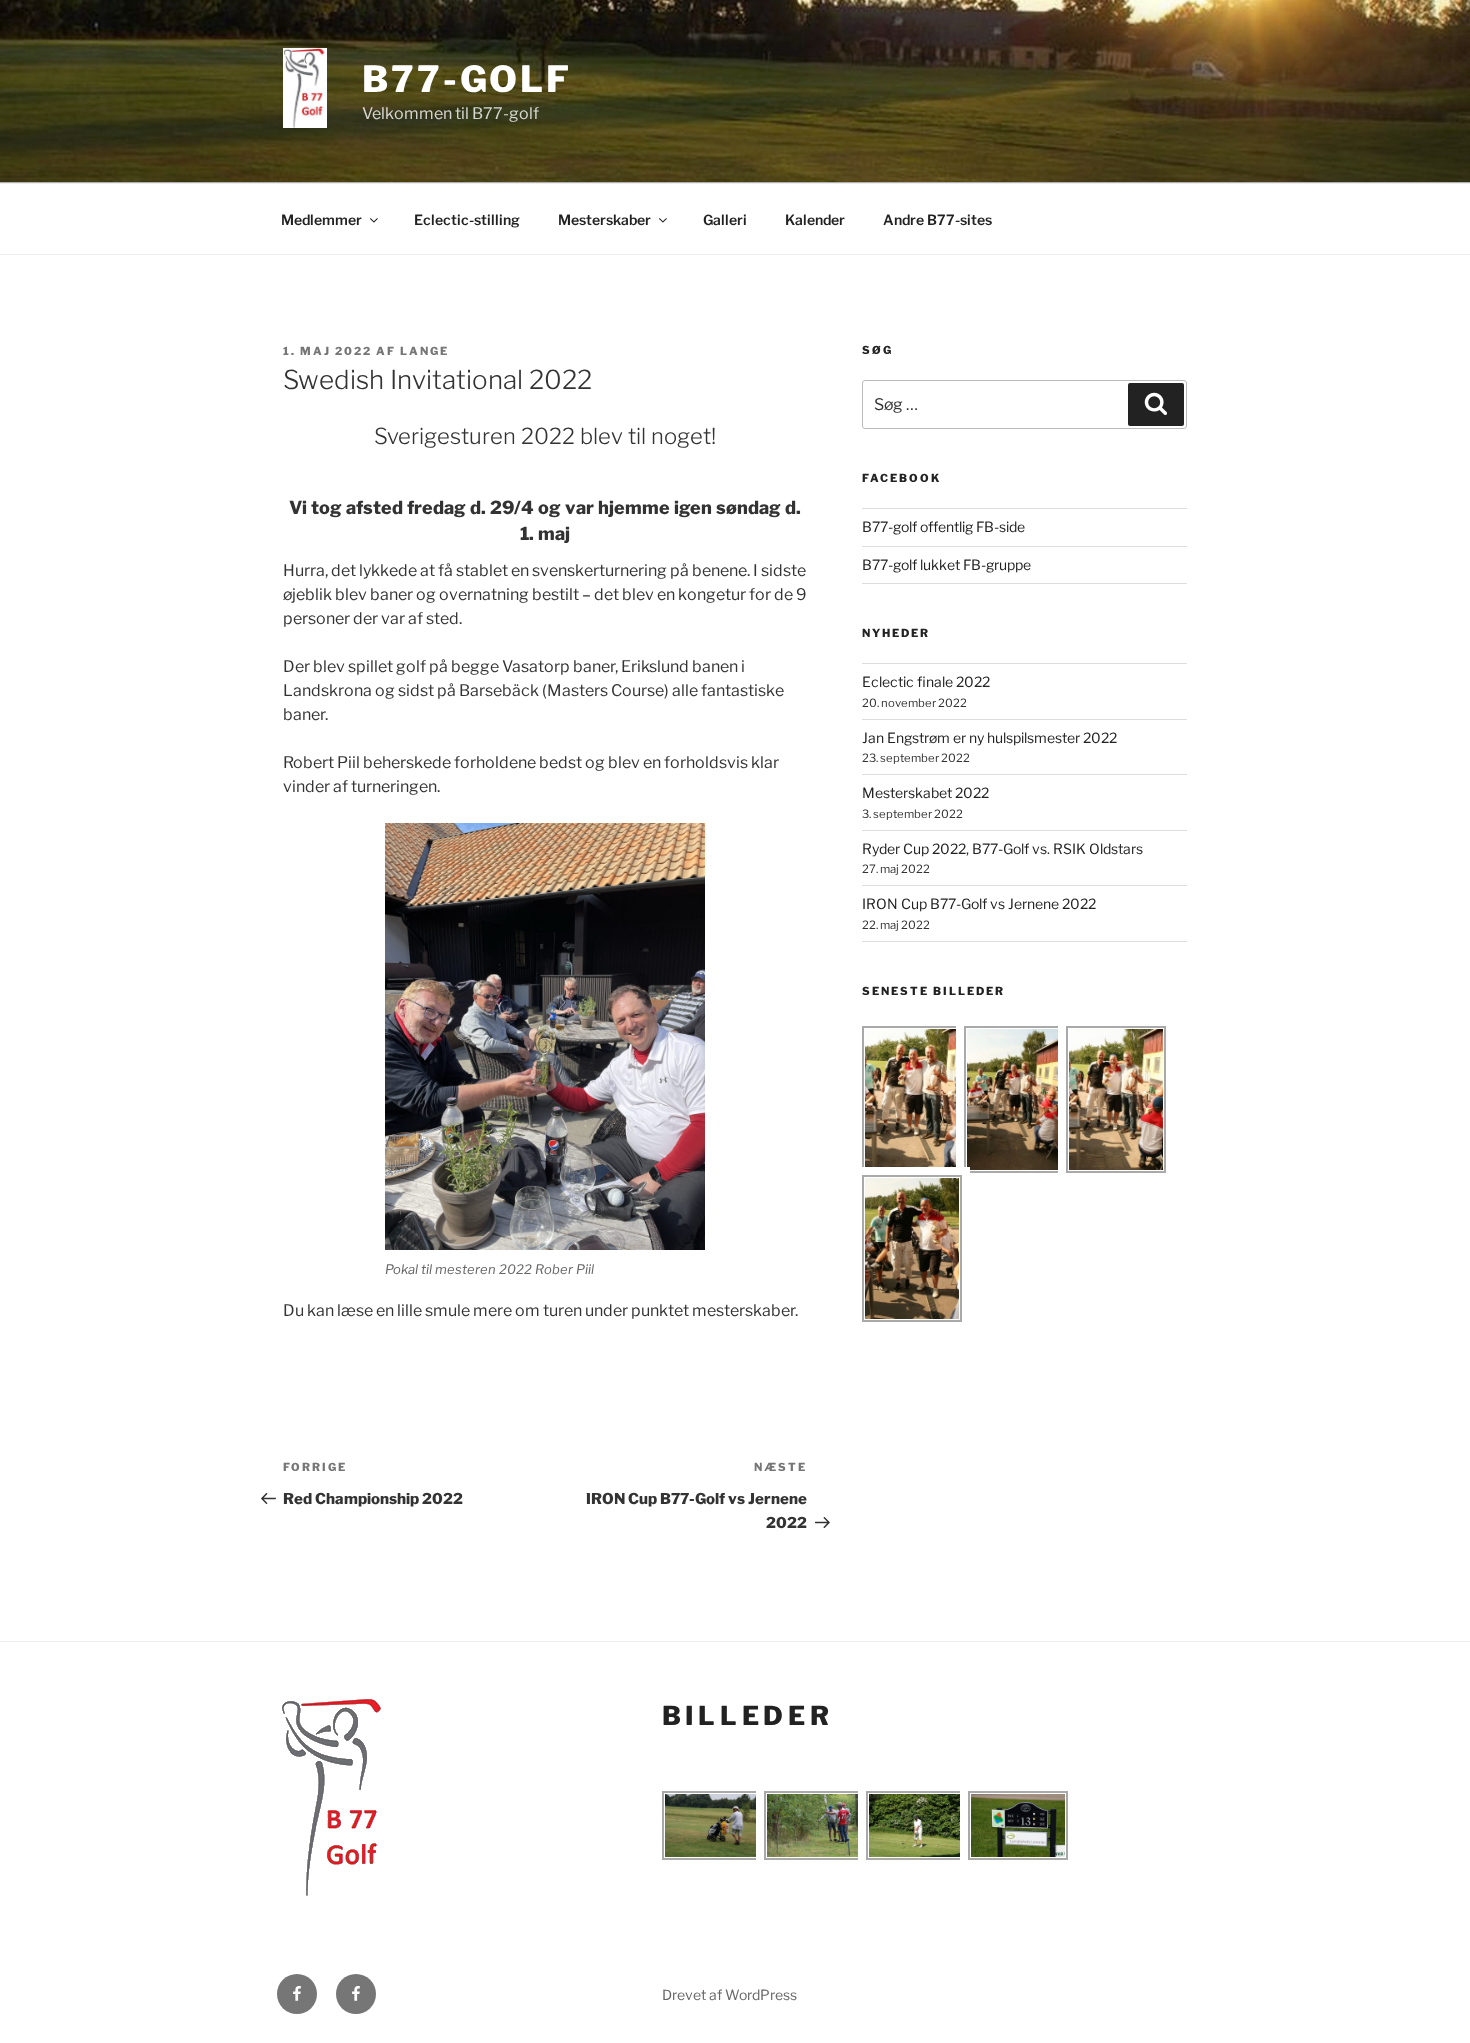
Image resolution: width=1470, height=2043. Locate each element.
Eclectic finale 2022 (926, 681)
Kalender (815, 219)
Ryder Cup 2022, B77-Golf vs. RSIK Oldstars (1002, 848)
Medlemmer (321, 219)
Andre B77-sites (937, 219)
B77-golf (467, 79)
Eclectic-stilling (467, 219)
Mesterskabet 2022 (925, 792)
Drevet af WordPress (729, 1994)
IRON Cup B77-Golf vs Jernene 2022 (979, 903)
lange (424, 351)
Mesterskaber (604, 219)
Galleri (725, 219)
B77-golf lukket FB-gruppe (946, 564)
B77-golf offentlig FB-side (943, 526)
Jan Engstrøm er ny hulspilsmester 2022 (989, 737)
